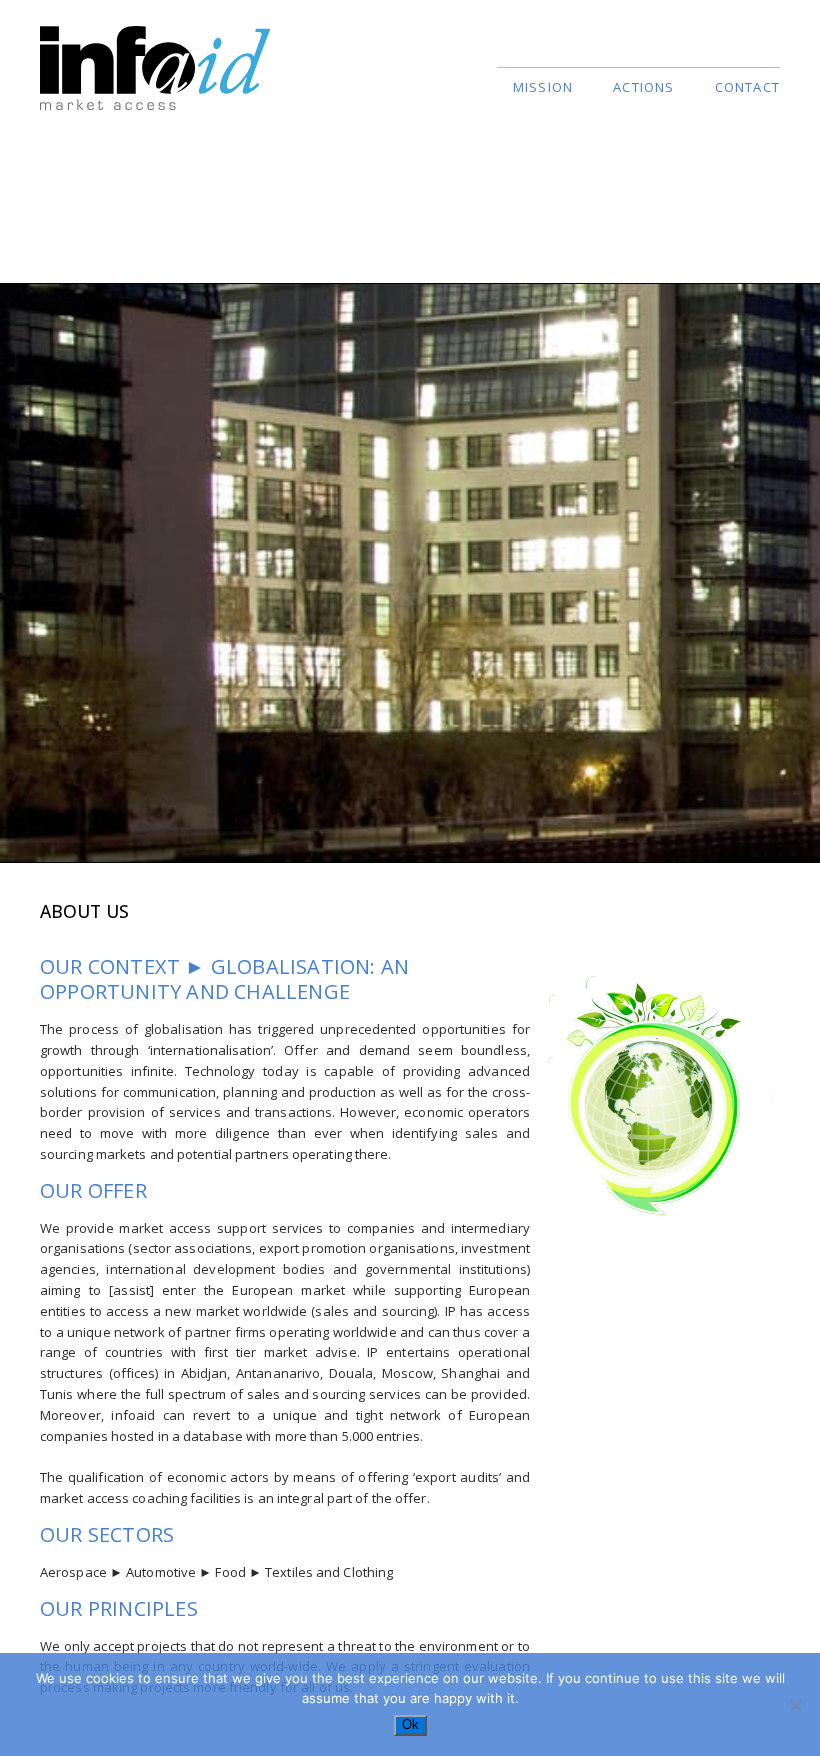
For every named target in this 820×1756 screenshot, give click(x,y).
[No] (795, 1705)
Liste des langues (724, 54)
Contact (747, 87)
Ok (410, 1724)
